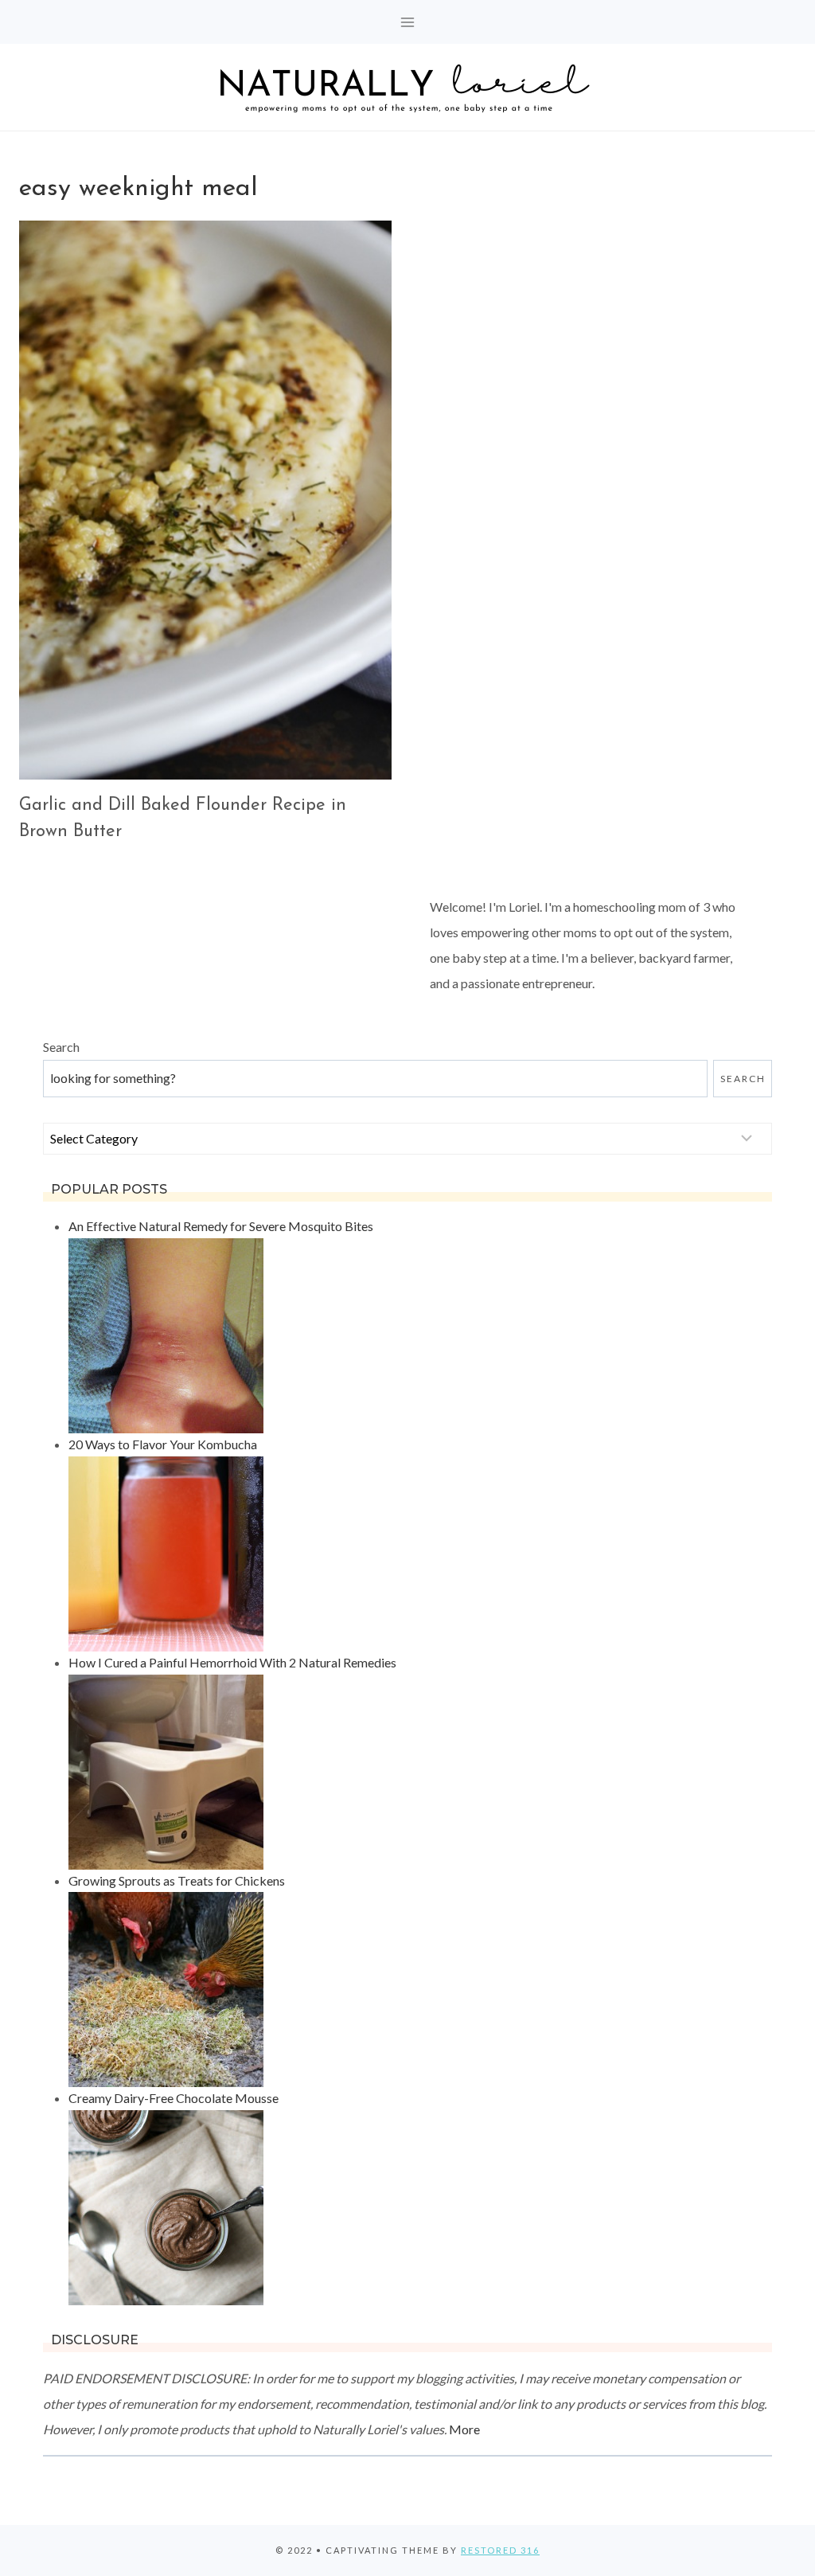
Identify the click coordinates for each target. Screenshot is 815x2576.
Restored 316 (500, 2550)
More (464, 2429)
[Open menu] (408, 22)
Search (61, 1047)
